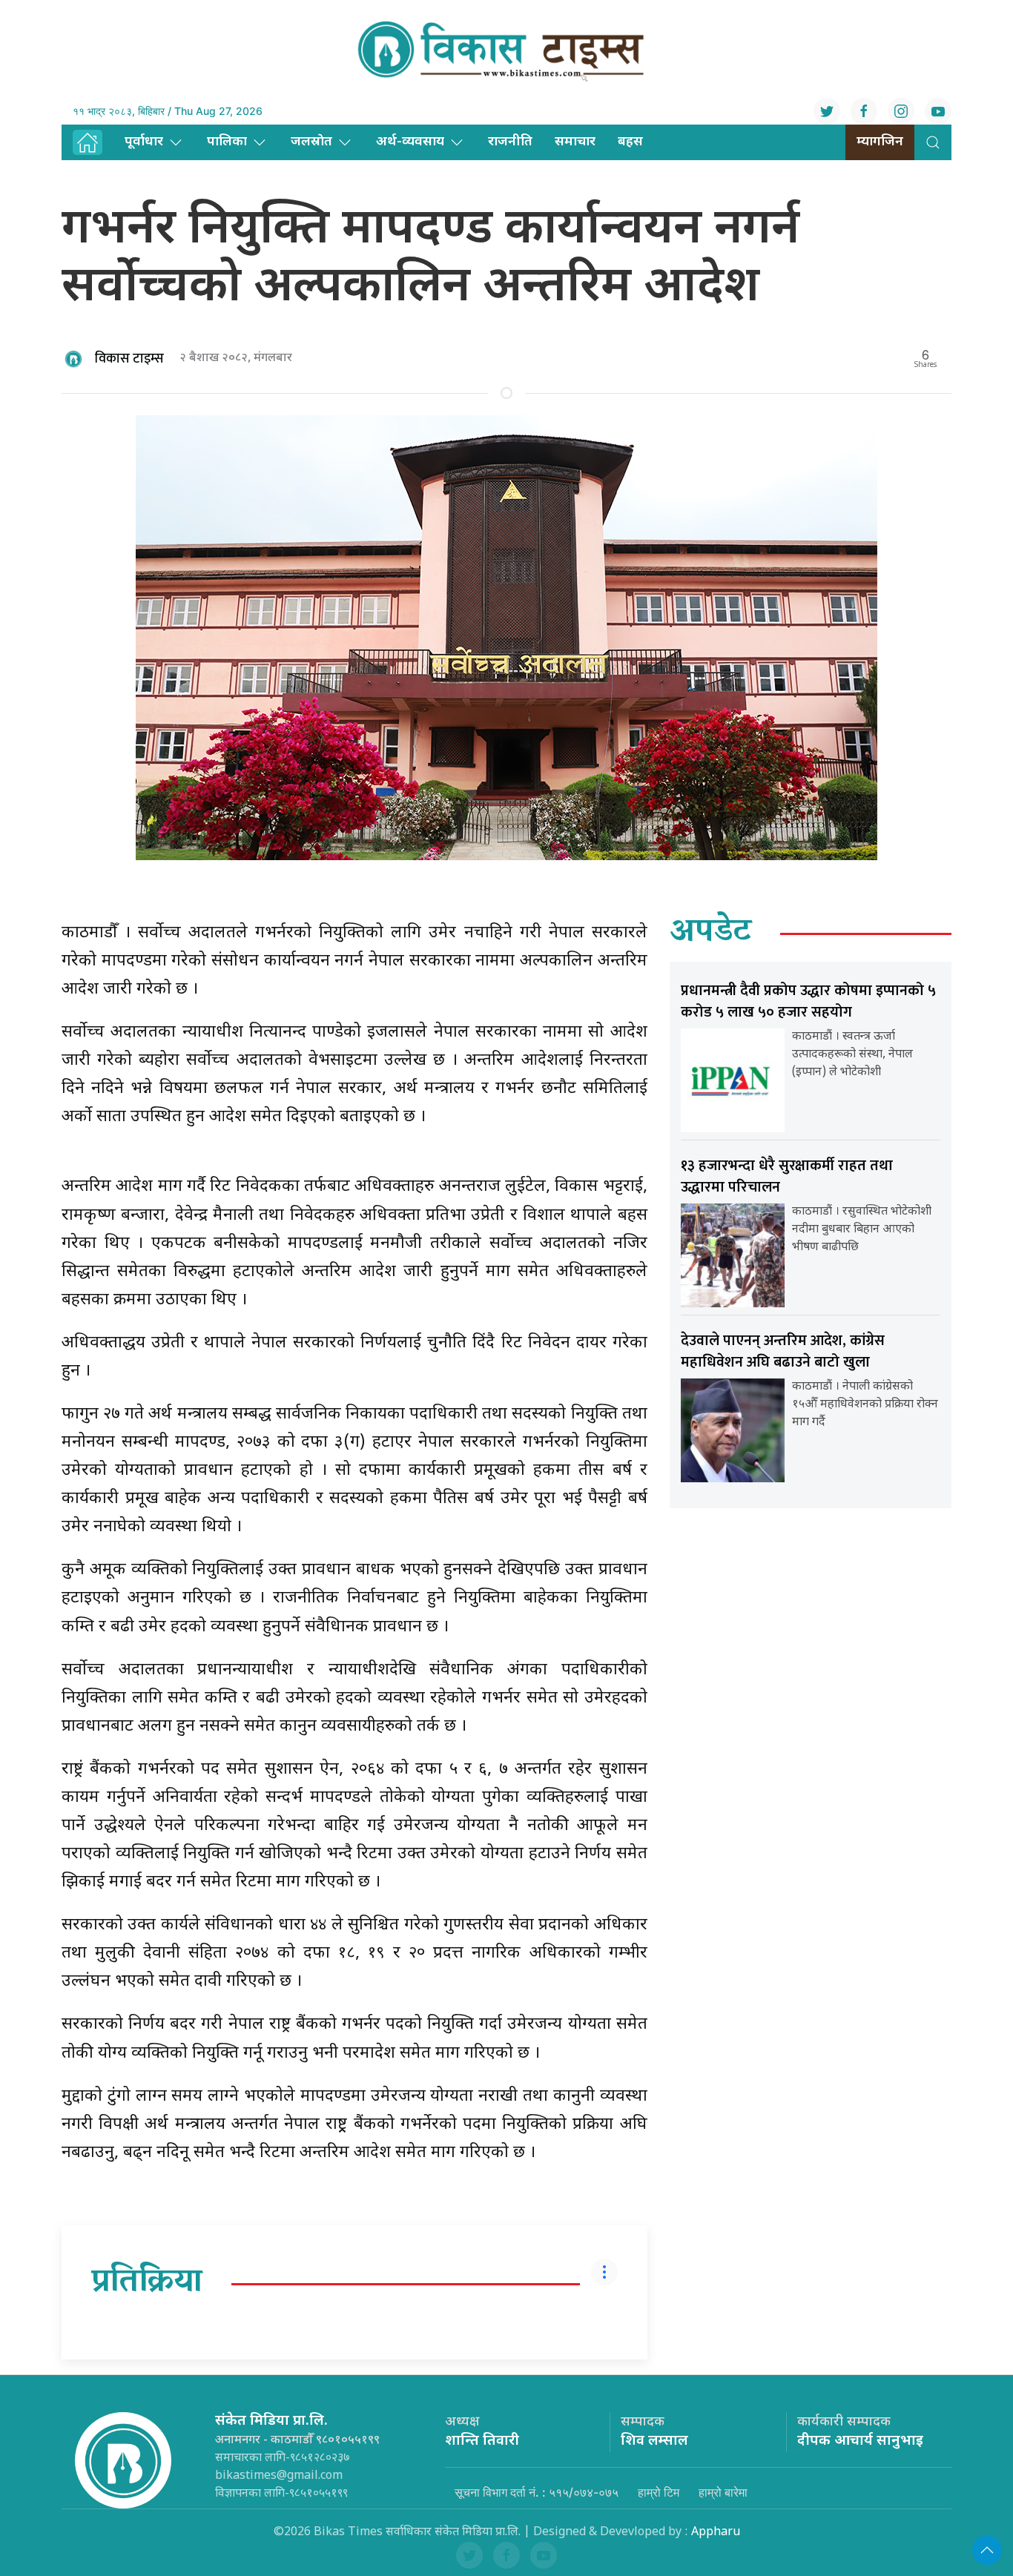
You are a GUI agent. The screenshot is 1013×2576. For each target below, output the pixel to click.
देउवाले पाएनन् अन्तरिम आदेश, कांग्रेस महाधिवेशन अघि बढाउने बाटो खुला (783, 1351)
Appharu (716, 2533)
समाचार (575, 142)
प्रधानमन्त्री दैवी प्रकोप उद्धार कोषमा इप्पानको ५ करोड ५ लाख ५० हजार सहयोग (808, 1001)
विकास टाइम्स (129, 359)
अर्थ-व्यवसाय (410, 142)
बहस (630, 142)
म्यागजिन (880, 142)
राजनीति (510, 142)
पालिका (227, 142)
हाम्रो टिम (659, 2492)
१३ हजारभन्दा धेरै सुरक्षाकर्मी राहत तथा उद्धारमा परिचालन (787, 1176)
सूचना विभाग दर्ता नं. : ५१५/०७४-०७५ (537, 2492)
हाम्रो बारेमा (723, 2492)
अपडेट (711, 934)
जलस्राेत (311, 142)
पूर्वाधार (144, 142)
